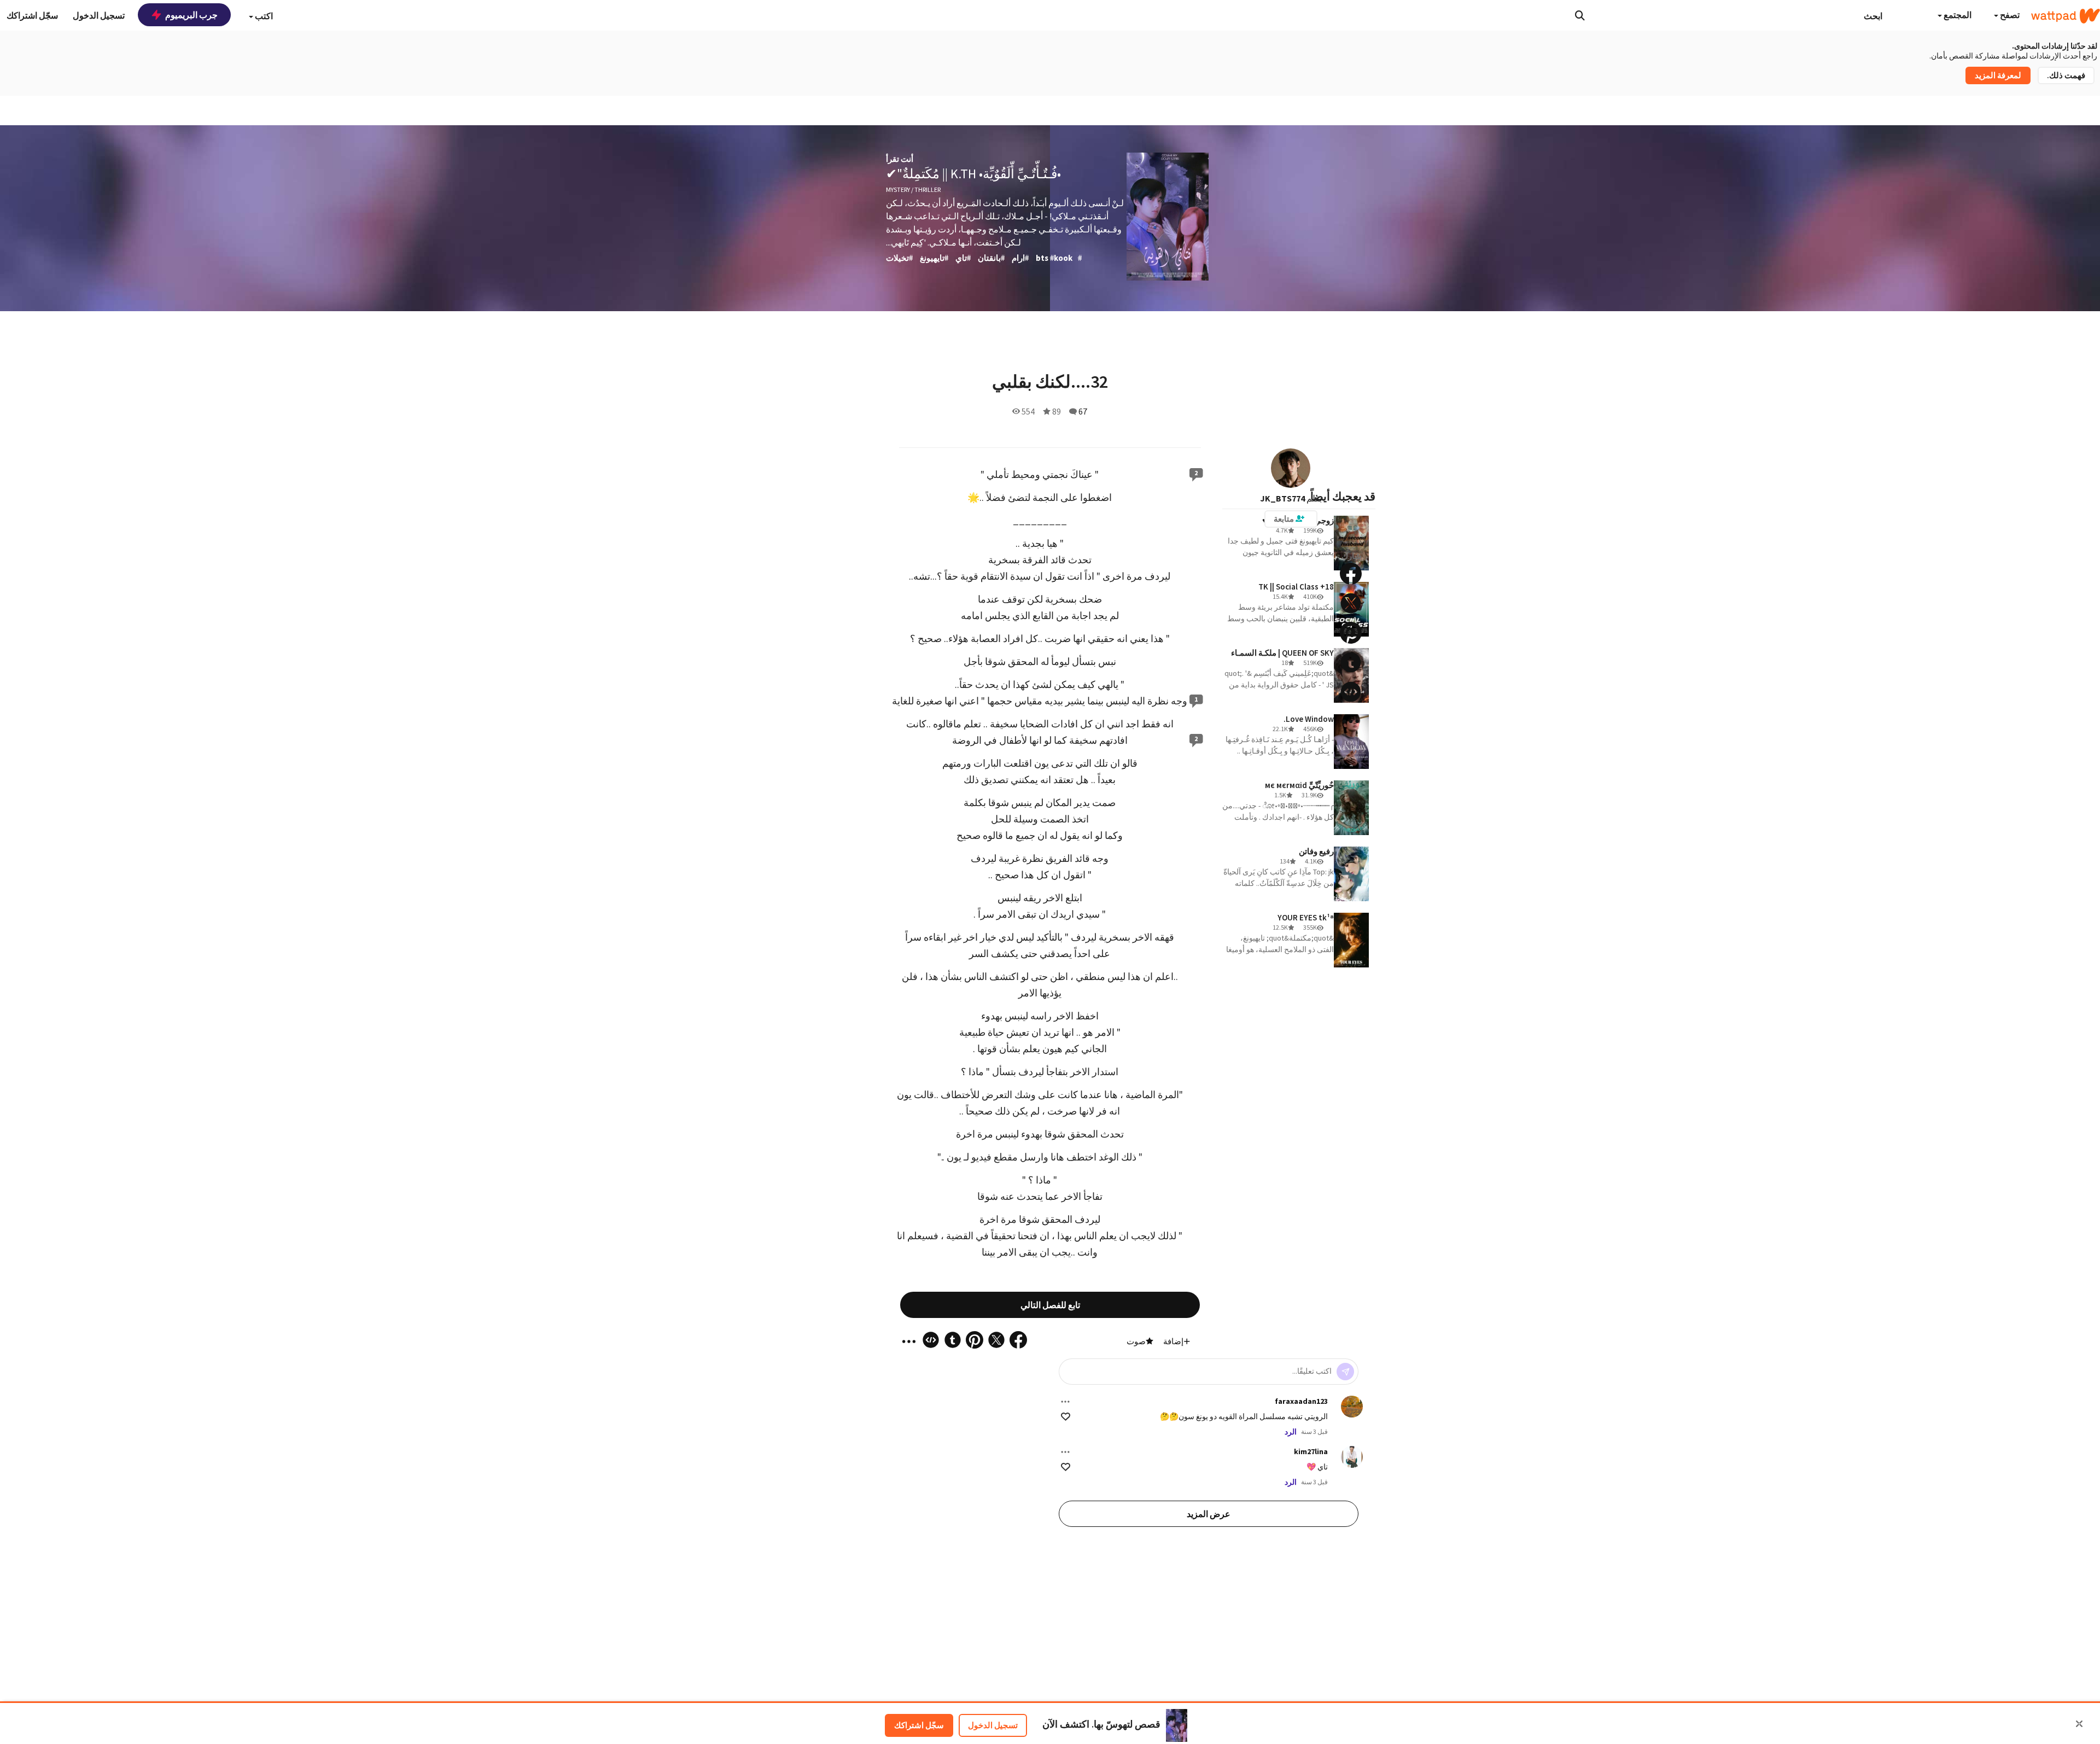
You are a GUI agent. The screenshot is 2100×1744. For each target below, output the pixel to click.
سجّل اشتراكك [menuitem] (32, 15)
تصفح (2009, 15)
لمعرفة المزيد (1998, 75)
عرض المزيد (1209, 1514)
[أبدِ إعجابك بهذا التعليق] (1066, 1417)
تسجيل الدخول (993, 1725)
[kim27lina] (1352, 1457)
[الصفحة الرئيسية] (2066, 16)
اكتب (263, 16)
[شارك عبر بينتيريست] (1351, 633)
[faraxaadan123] (1352, 1407)
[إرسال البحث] (1580, 15)
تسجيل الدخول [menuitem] (99, 15)
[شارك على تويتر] (1351, 603)
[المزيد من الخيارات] (1065, 1402)
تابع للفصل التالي (1050, 1305)
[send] (1345, 1372)
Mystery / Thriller (913, 189)
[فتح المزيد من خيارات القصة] (1351, 721)
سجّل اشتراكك (919, 1725)
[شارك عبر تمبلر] (1351, 662)
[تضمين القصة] (1351, 692)
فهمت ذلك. (2066, 75)
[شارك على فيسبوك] (1351, 574)
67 (1083, 411)
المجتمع (1957, 15)
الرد (1291, 1432)
